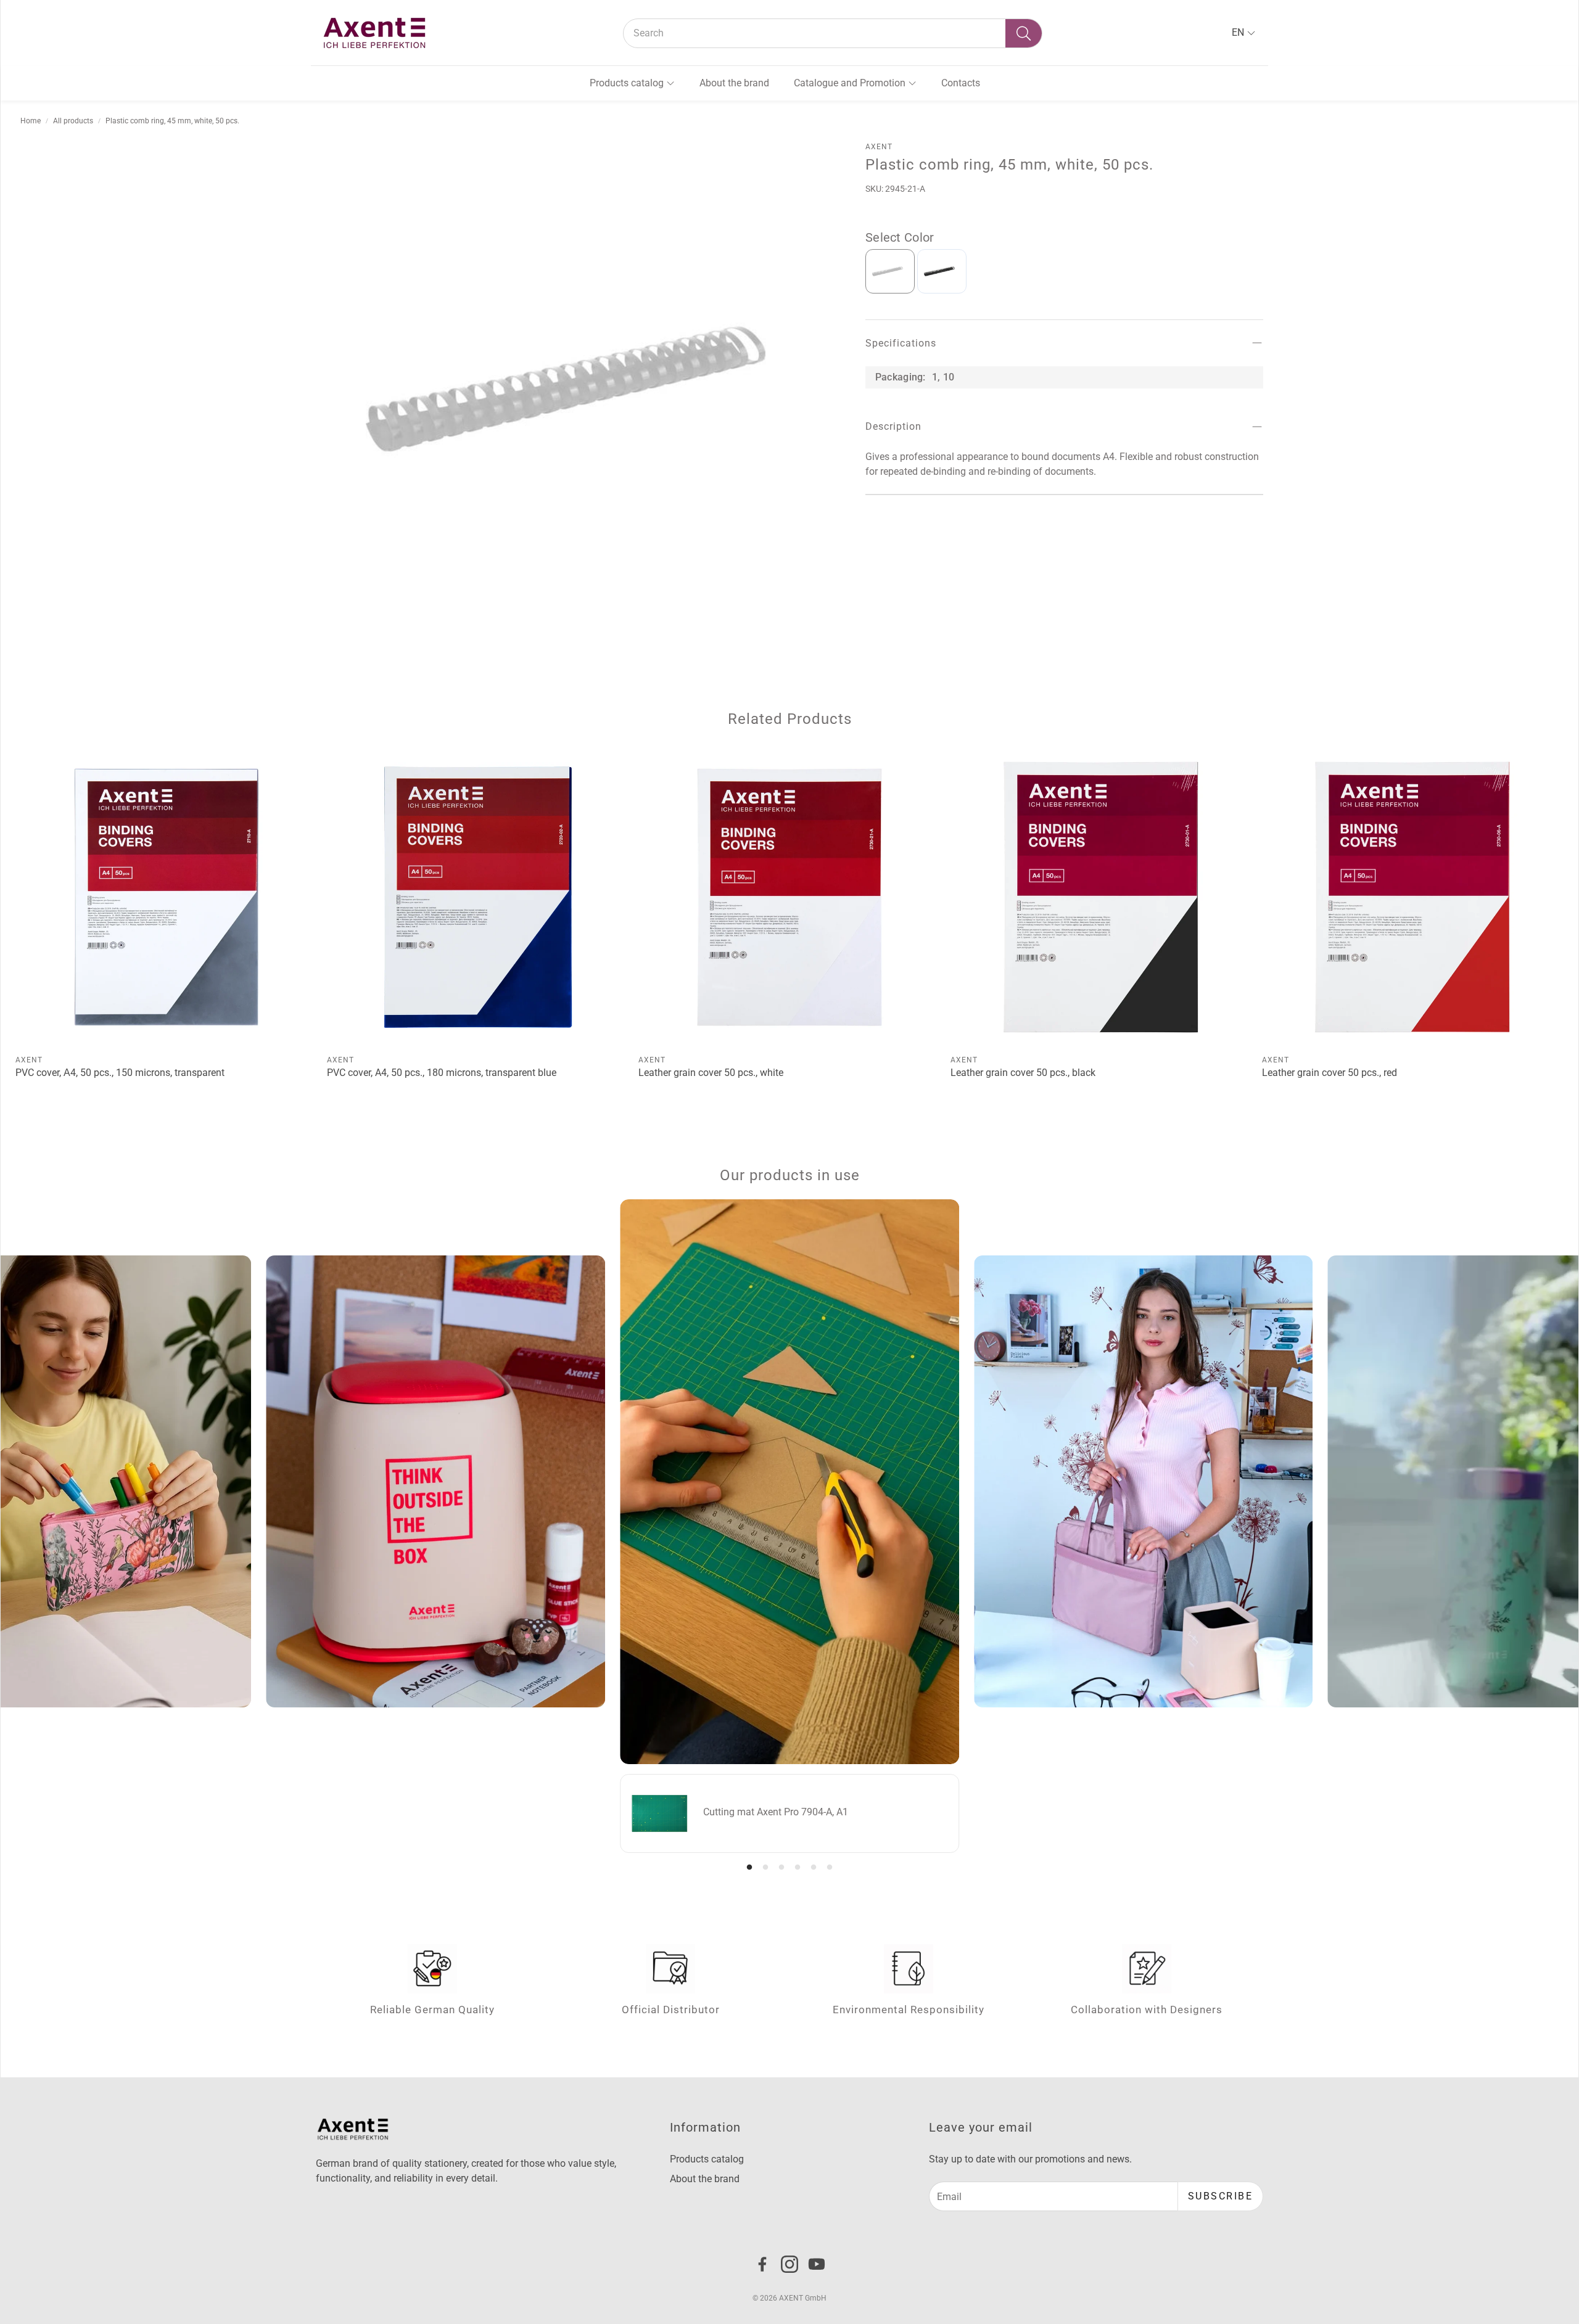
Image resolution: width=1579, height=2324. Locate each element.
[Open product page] (166, 897)
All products (73, 121)
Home (31, 121)
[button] (833, 33)
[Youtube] (817, 2264)
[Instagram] (789, 2264)
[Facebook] (762, 2264)
